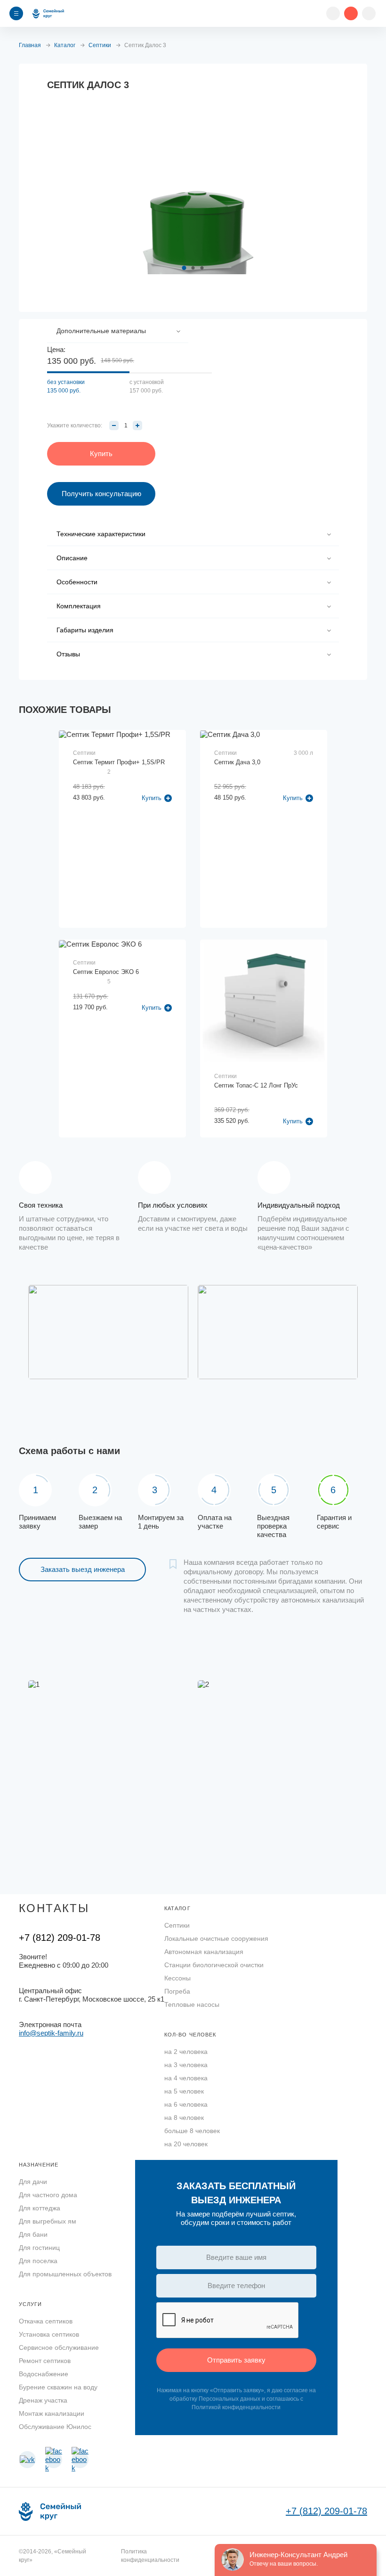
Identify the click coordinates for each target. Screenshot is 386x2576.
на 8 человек (184, 2118)
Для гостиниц (39, 2248)
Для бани (33, 2234)
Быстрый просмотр (123, 791)
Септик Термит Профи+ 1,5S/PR (119, 762)
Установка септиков (49, 2334)
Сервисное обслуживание (59, 2347)
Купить (293, 1121)
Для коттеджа (40, 2208)
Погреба (177, 1991)
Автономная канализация (204, 1952)
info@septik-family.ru (51, 2033)
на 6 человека (186, 2104)
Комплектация (79, 606)
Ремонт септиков (45, 2361)
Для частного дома (48, 2195)
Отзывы (68, 654)
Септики (177, 1925)
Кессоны (177, 1978)
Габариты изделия (85, 630)
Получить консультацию (101, 494)
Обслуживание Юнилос (55, 2427)
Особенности (77, 582)
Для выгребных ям (48, 2221)
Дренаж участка (43, 2400)
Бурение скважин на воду (58, 2387)
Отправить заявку (236, 2360)
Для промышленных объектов (65, 2274)
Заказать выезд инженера (83, 1569)
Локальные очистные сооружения (216, 1938)
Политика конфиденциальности (150, 2556)
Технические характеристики (101, 534)
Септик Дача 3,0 (237, 762)
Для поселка (38, 2261)
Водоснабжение (44, 2374)
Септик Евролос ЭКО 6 (106, 972)
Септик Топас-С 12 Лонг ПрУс (256, 1085)
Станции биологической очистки (214, 1965)
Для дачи (33, 2182)
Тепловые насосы (192, 2004)
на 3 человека (186, 2065)
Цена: (56, 349)
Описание (72, 558)
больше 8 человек (192, 2131)
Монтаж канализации (52, 2413)
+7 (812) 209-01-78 (60, 1938)
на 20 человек (186, 2144)
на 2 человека (186, 2052)
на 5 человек (184, 2091)
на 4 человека (186, 2078)
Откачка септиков (46, 2321)
